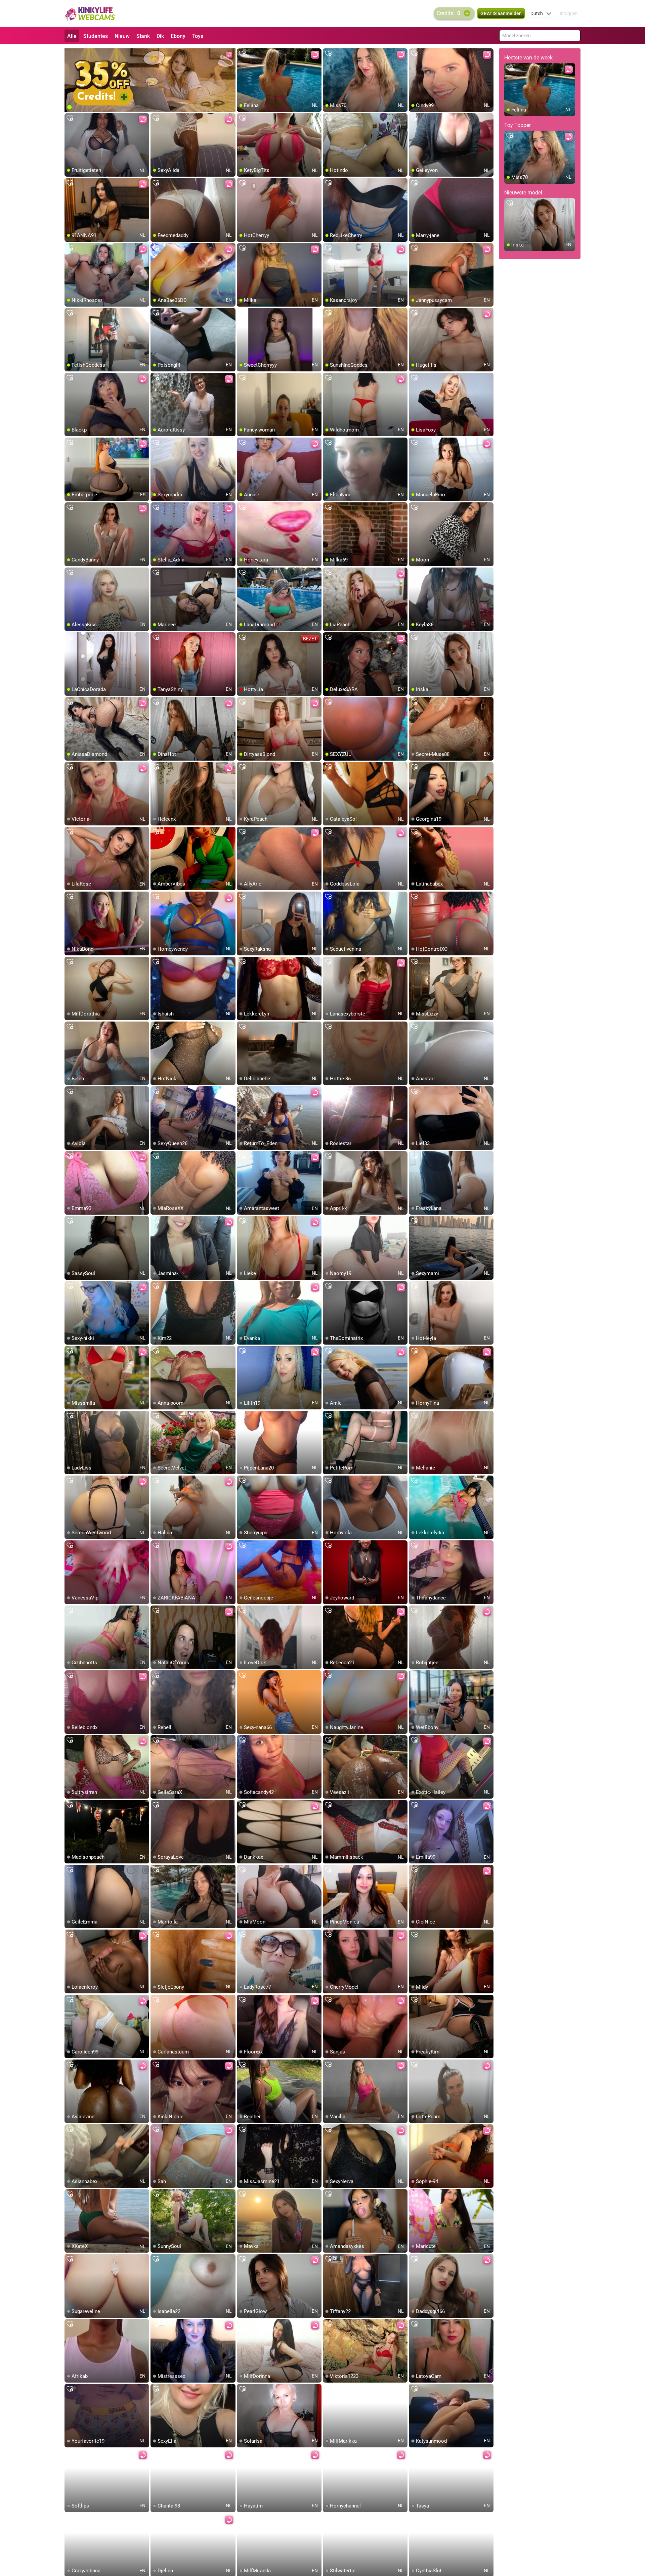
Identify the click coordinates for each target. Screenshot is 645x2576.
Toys (198, 36)
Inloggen (569, 13)
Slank (143, 36)
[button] (541, 13)
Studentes (96, 36)
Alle (72, 36)
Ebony (178, 36)
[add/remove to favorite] (242, 54)
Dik (160, 36)
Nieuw (122, 36)
